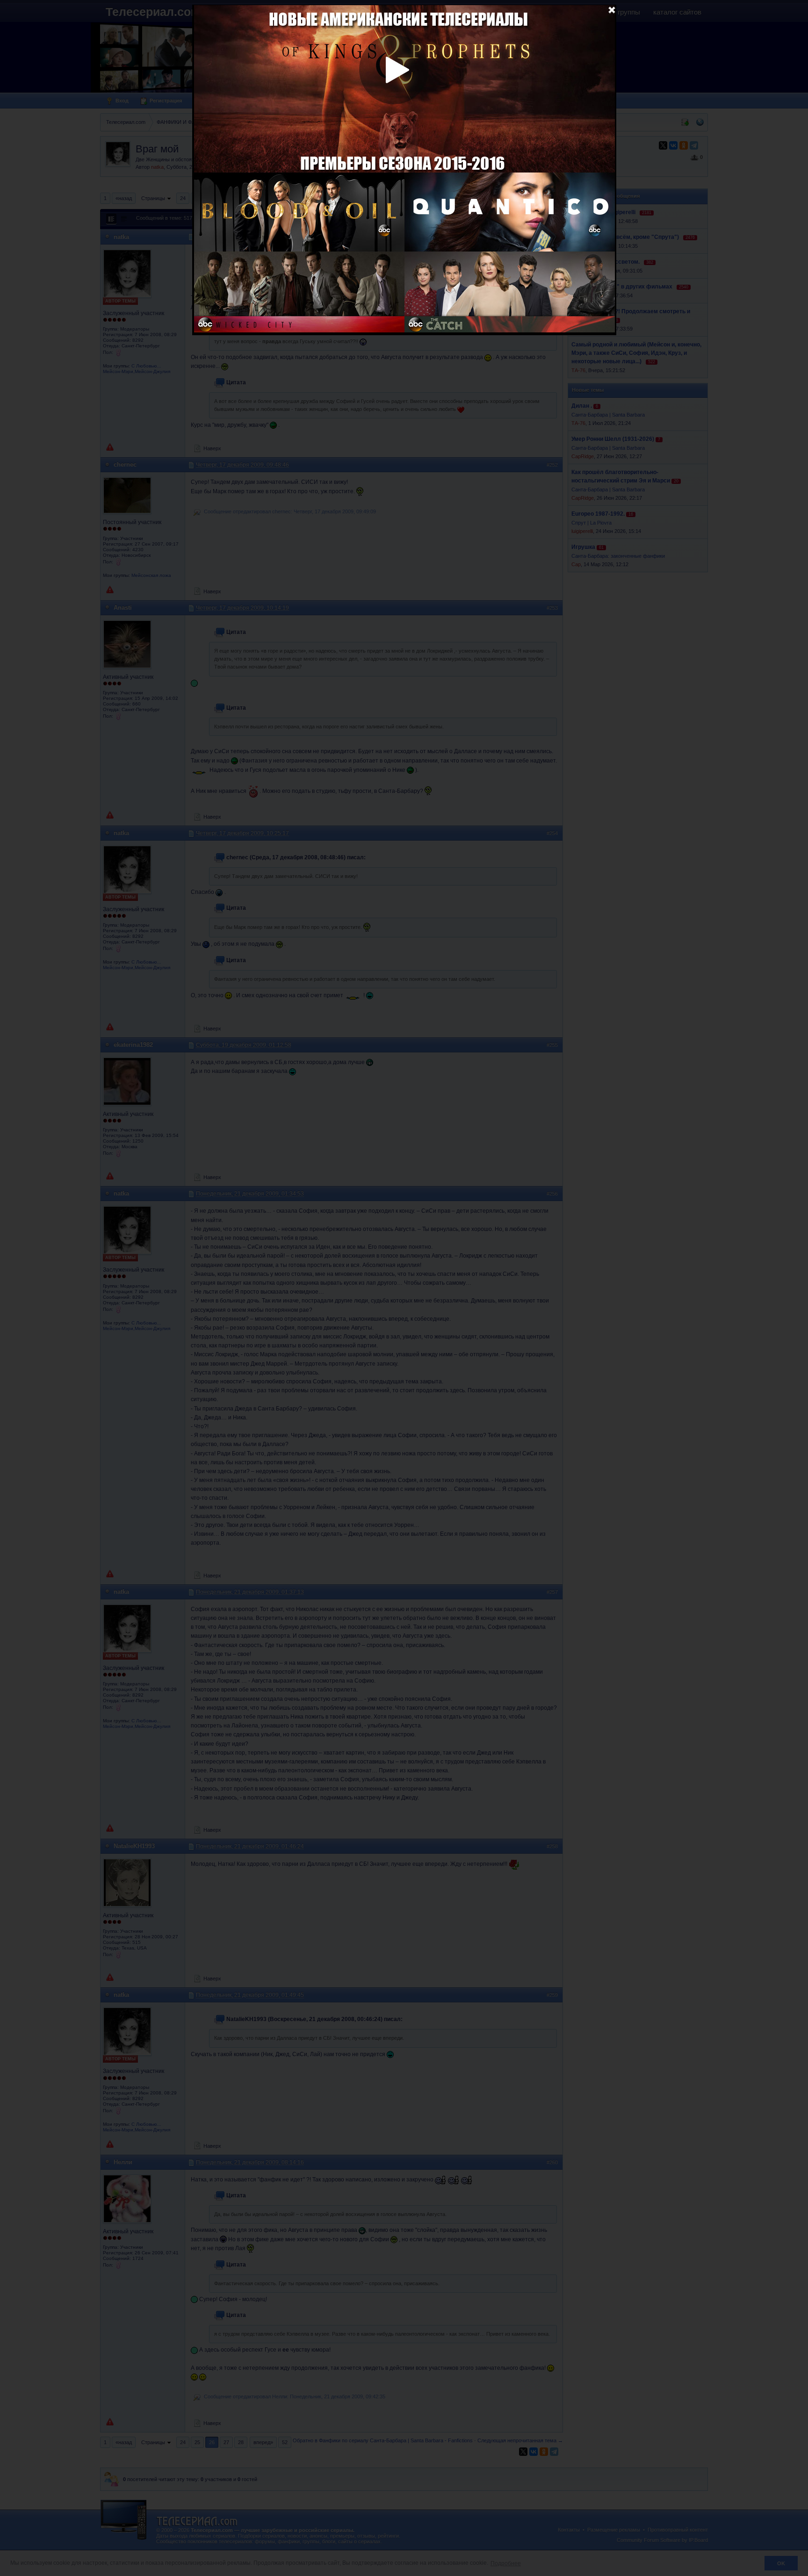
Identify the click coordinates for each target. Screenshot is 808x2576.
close (612, 9)
